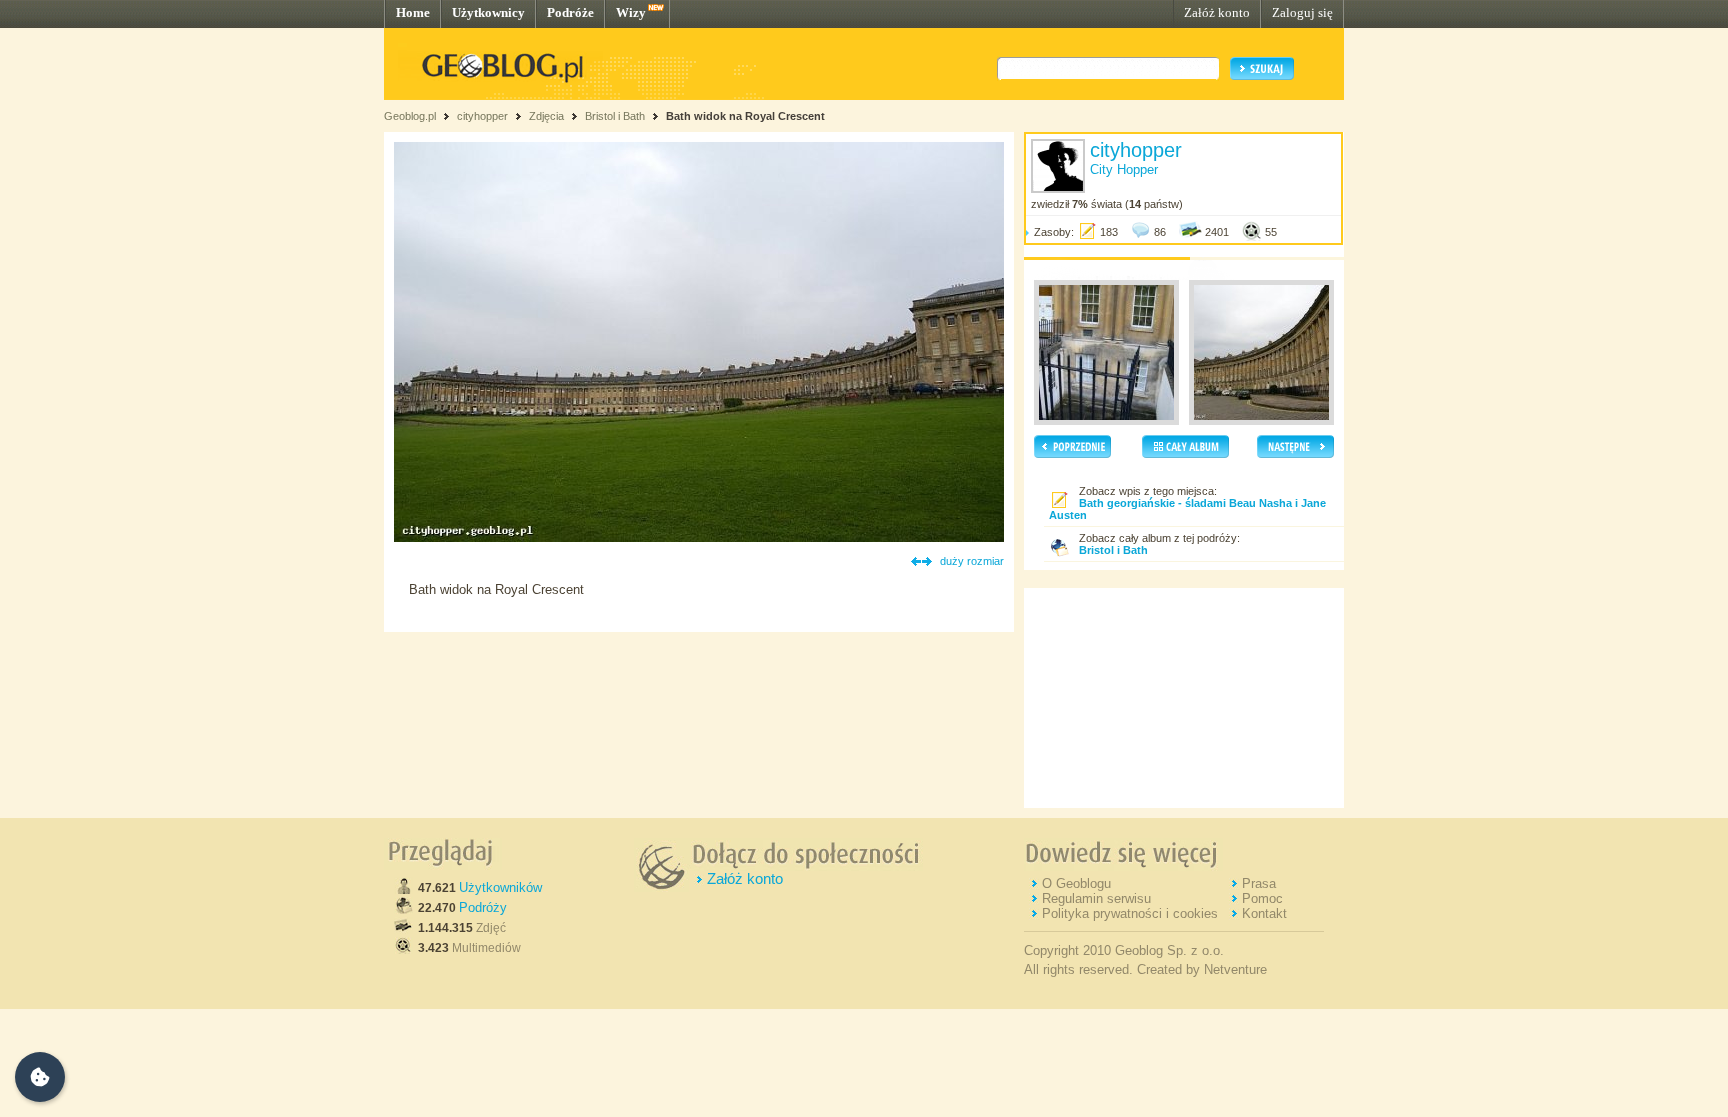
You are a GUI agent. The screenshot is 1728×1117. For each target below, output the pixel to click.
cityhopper (482, 116)
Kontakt (1264, 913)
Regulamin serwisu (1096, 898)
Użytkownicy (488, 12)
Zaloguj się (1302, 12)
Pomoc (1262, 898)
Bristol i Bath (615, 116)
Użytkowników (500, 887)
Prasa (1259, 883)
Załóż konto (1217, 12)
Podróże (570, 12)
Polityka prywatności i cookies (1130, 913)
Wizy (631, 12)
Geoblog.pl (410, 116)
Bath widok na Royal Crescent (745, 116)
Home (413, 12)
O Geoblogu (1076, 883)
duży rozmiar (972, 561)
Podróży (483, 907)
